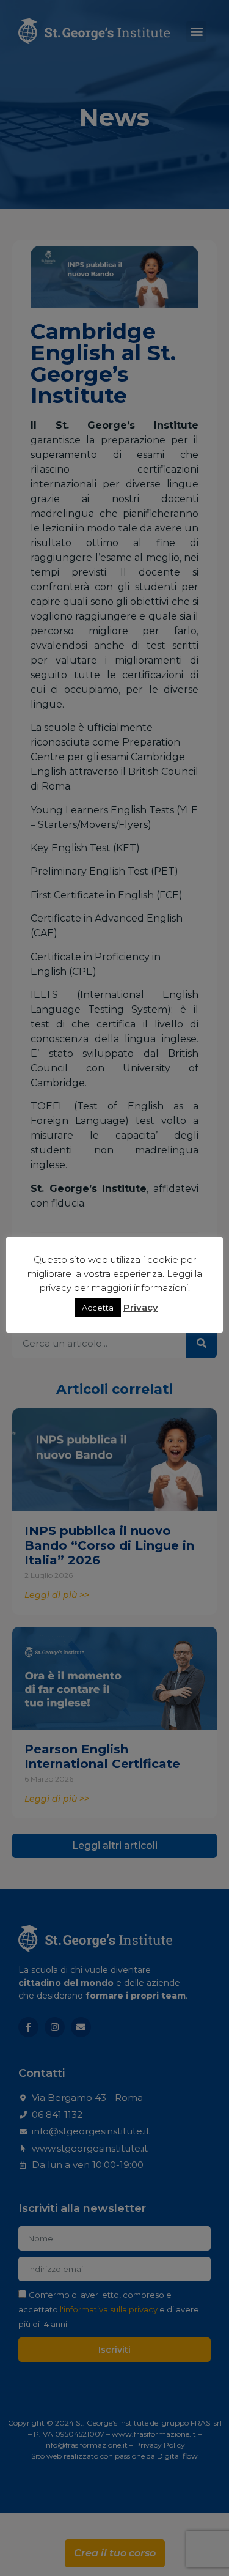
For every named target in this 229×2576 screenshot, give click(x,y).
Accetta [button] (98, 1308)
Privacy (141, 1307)
